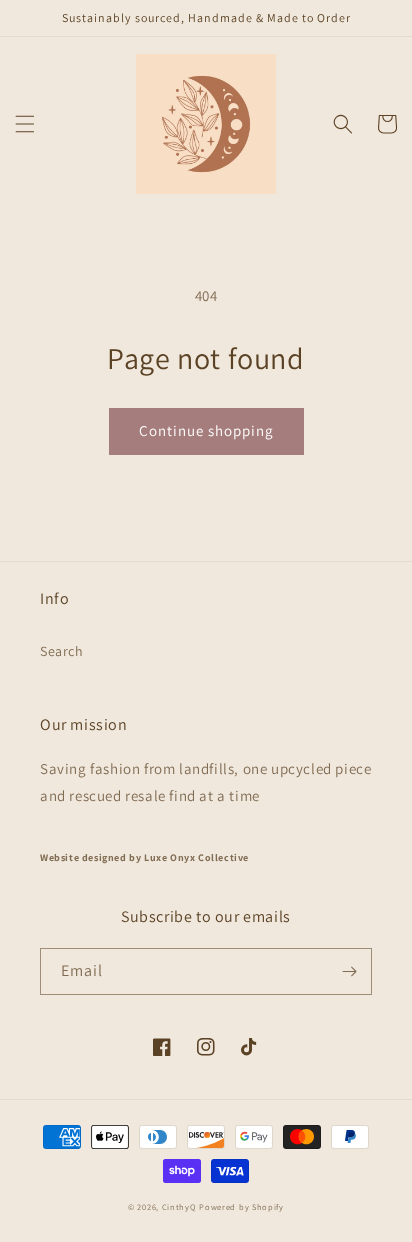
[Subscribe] (349, 971)
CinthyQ (179, 1206)
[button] (25, 124)
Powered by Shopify (241, 1206)
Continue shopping (206, 430)
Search (62, 651)
